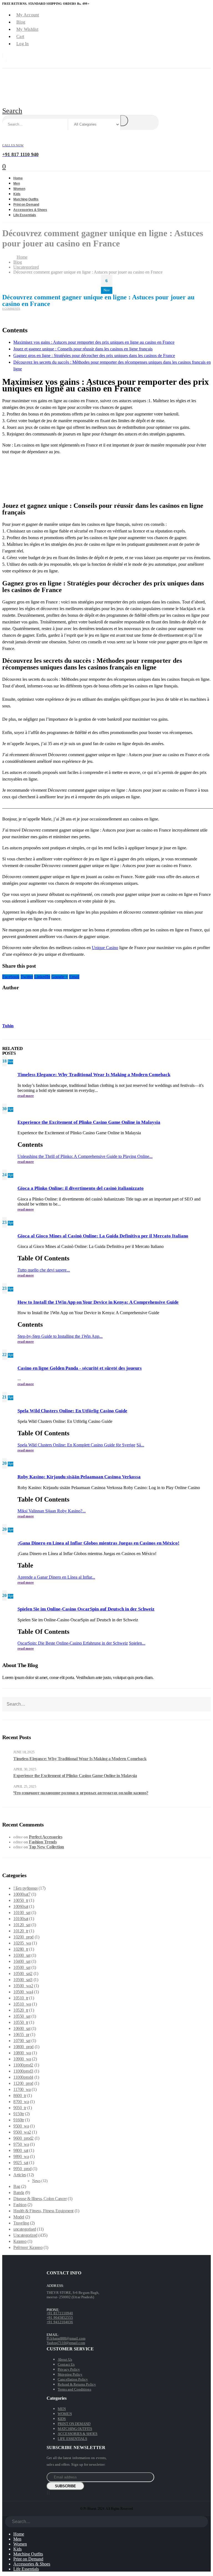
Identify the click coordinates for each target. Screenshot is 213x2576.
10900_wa (22, 2059)
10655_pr (21, 2034)
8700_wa (21, 2102)
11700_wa (22, 2089)
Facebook (11, 977)
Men (17, 2539)
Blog (21, 22)
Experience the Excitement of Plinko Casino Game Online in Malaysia (89, 1122)
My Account (28, 15)
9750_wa (21, 2144)
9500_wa (21, 2126)
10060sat (21, 1906)
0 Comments (11, 309)
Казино (20, 2241)
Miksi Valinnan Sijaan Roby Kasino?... (52, 1511)
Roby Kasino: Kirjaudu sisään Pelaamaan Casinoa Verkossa (79, 1477)
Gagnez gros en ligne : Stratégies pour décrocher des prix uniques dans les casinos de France (94, 356)
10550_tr (21, 2022)
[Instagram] (49, 2493)
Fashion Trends (43, 1842)
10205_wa (22, 1943)
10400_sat (22, 1961)
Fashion (20, 2205)
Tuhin (8, 1026)
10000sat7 (22, 1894)
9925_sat (21, 2163)
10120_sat (22, 1925)
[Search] (124, 121)
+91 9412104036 (60, 2322)
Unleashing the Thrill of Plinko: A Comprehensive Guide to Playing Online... (85, 1156)
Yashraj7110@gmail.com (66, 2343)
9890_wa (21, 2156)
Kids (17, 2549)
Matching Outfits (28, 2554)
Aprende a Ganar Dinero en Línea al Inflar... (56, 1577)
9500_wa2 (22, 2132)
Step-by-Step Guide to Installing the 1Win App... (60, 1336)
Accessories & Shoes (32, 2564)
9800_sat (21, 2150)
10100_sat (22, 1913)
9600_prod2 (23, 2138)
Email (74, 977)
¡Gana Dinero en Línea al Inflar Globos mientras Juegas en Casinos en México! (98, 1543)
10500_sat (22, 1967)
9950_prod (22, 2169)
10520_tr (21, 2010)
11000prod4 (23, 2077)
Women (20, 2544)
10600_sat (22, 2028)
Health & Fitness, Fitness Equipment (43, 2211)
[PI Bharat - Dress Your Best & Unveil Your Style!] (33, 97)
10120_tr (21, 1931)
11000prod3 (23, 2071)
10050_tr (21, 1900)
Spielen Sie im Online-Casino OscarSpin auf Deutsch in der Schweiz (86, 1609)
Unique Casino (105, 948)
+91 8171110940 (60, 2313)
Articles (20, 2175)
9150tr (19, 2114)
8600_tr (20, 2095)
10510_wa (22, 2004)
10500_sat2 (23, 1974)
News (36, 2181)
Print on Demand (28, 2559)
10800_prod (23, 2047)
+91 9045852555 (60, 2318)
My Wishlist (27, 29)
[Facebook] (47, 2493)
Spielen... (137, 1643)
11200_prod (23, 2083)
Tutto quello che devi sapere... (44, 1270)
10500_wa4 (23, 1992)
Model (19, 2217)
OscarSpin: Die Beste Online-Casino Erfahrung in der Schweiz (73, 1643)
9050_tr (20, 2108)
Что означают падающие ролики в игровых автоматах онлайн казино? (81, 1793)
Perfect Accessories (45, 1837)
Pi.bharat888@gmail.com (66, 2338)
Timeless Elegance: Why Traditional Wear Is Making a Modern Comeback (94, 1075)
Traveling (21, 2223)
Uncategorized (25, 2235)
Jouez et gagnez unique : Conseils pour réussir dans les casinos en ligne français (83, 349)
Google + (60, 977)
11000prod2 (23, 2065)
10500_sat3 (23, 1980)
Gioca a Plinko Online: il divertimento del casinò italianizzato (81, 1188)
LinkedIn (42, 977)
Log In (23, 44)
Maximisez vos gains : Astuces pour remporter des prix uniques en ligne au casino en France (94, 342)
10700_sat (22, 2041)
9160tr (19, 2120)
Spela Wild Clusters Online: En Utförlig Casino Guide (72, 1411)
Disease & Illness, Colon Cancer (40, 2199)
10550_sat (22, 2016)
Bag (17, 2186)
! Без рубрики (26, 1888)
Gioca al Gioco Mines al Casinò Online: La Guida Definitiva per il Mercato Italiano (103, 1236)
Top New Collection (46, 1847)
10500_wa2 (23, 1986)
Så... (140, 1445)
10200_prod (23, 1937)
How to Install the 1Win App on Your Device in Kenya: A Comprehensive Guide (98, 1302)
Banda (19, 2192)
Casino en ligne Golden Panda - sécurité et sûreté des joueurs (80, 1368)
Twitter (27, 977)
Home (19, 2534)
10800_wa (22, 2053)
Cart (20, 36)
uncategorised (25, 2229)
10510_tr (21, 1998)
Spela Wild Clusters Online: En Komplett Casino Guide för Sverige (76, 1445)
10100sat (21, 1919)
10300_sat (22, 1955)
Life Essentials (25, 215)
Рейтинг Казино (28, 2247)
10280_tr (21, 1949)
